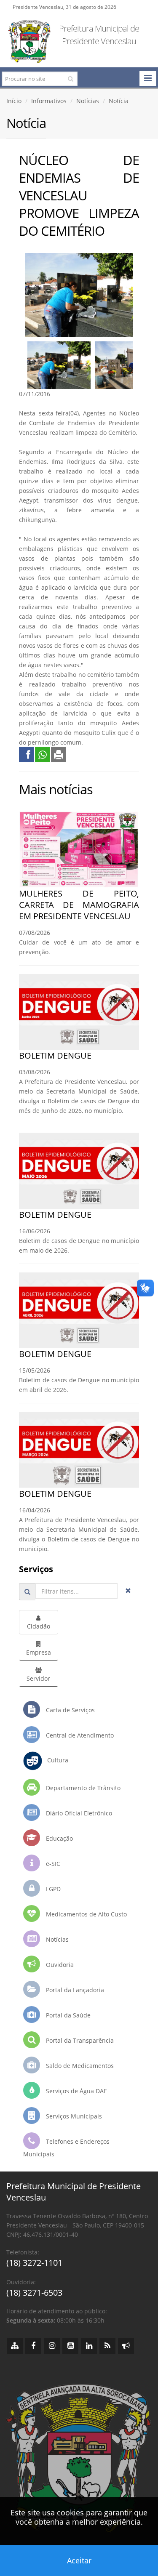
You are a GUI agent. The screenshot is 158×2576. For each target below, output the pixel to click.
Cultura (55, 1760)
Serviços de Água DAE (76, 2091)
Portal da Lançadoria (74, 1990)
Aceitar (79, 2560)
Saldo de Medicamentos (79, 2066)
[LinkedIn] (89, 2346)
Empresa (39, 1652)
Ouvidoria (59, 1965)
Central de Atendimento (79, 1735)
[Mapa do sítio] (15, 2346)
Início (14, 101)
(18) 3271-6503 (34, 2293)
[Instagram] (52, 2346)
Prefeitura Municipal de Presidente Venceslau (99, 35)
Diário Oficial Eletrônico (78, 1813)
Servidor (38, 1678)
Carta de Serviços (70, 1710)
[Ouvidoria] (126, 2346)
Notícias (88, 101)
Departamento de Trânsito (82, 1788)
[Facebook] (33, 2346)
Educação (59, 1838)
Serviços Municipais (73, 2116)
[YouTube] (70, 2346)
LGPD (52, 1889)
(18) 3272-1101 (34, 2263)
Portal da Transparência (79, 2040)
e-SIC (52, 1864)
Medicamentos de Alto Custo (86, 1914)
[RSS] (107, 2346)
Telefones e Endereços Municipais (66, 2148)
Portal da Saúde (67, 2015)
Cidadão (39, 1626)
